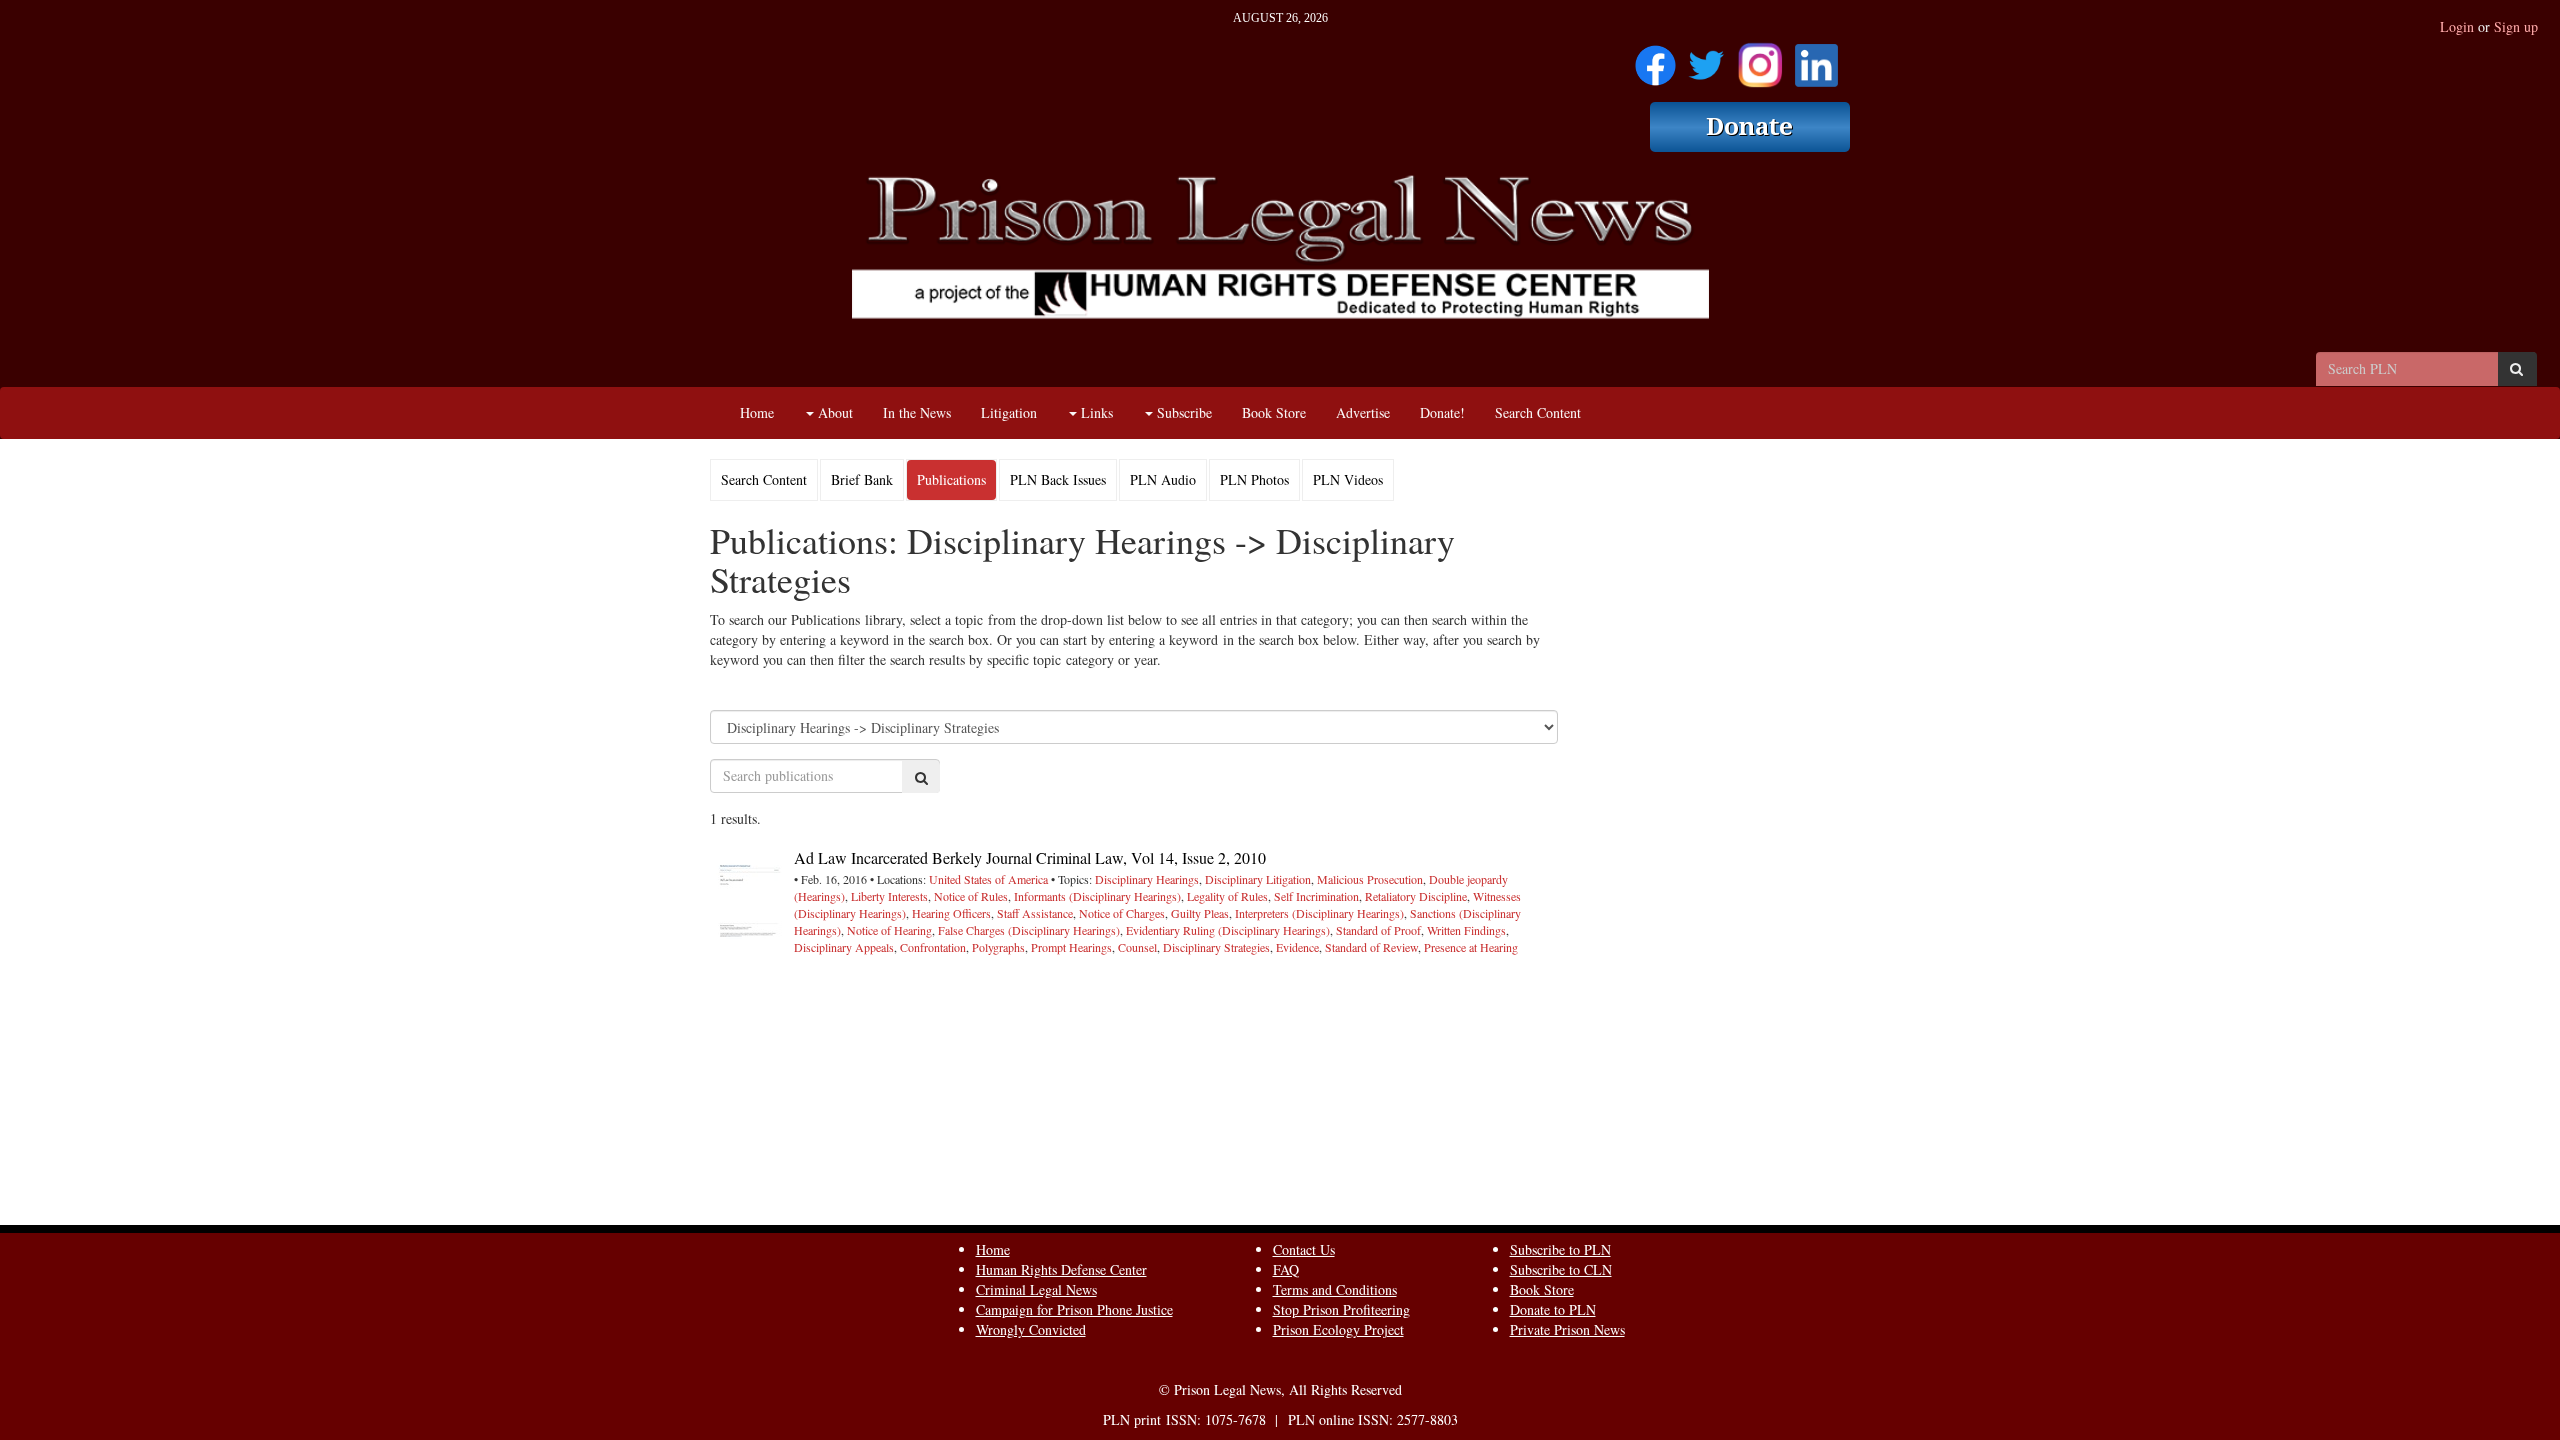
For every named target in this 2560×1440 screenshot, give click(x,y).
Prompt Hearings (1071, 947)
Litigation (1009, 412)
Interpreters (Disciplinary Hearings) (1319, 913)
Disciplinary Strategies (1216, 947)
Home (757, 412)
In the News (917, 412)
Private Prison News (1567, 1329)
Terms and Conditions (1335, 1289)
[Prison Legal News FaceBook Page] (1655, 58)
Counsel (1137, 947)
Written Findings (1466, 930)
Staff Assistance (1035, 913)
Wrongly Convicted (1031, 1329)
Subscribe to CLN (1561, 1269)
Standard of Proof (1378, 930)
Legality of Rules (1227, 896)
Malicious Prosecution (1370, 879)
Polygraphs (998, 947)
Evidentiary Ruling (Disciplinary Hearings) (1228, 930)
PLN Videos (1348, 479)
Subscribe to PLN (1560, 1249)
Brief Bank (862, 479)
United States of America (988, 879)
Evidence (1297, 947)
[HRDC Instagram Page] (1760, 58)
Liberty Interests (889, 896)
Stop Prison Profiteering (1341, 1309)
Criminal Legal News (1036, 1289)
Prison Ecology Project (1338, 1329)
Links (1095, 412)
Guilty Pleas (1200, 913)
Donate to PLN (1553, 1309)
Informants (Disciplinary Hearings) (1097, 896)
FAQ (1286, 1269)
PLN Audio (1163, 479)
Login (2457, 26)
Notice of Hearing (889, 930)
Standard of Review (1371, 947)
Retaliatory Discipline (1416, 896)
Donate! (1442, 412)
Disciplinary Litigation (1258, 879)
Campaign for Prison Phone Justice (1074, 1309)
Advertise (1363, 412)
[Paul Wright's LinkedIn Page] (1816, 58)
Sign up (2516, 26)
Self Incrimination (1316, 896)
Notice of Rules (971, 896)
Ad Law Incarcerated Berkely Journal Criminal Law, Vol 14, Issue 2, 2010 (1030, 857)
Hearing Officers (951, 913)
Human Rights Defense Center (1061, 1269)
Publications (951, 479)
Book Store (1274, 412)
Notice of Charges (1122, 913)
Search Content (1538, 412)
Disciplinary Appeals (844, 947)
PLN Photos (1254, 479)
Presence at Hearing (1471, 947)
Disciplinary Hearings (1147, 879)
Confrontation (933, 947)
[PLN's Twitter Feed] (1706, 58)
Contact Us (1304, 1249)
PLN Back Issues (1058, 479)
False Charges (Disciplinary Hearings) (1029, 930)
